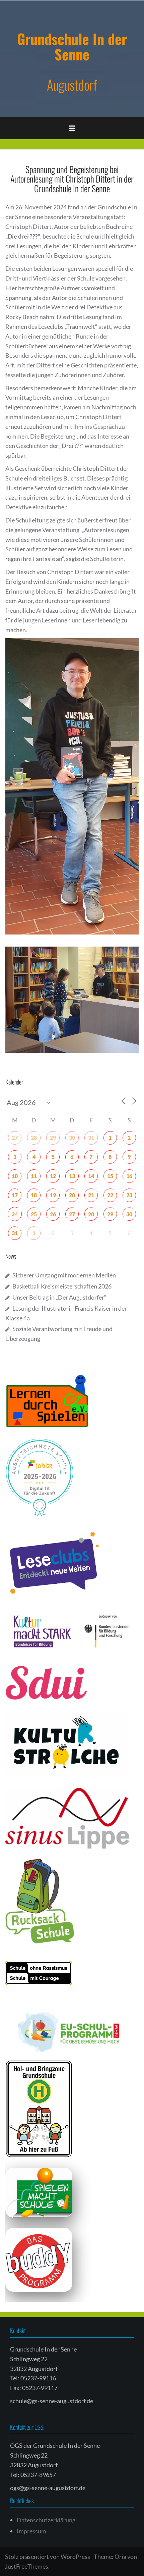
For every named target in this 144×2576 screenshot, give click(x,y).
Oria (120, 2557)
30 (72, 1138)
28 (34, 1138)
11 (34, 1176)
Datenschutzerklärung (46, 2520)
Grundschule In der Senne (72, 46)
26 (53, 1214)
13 (72, 1176)
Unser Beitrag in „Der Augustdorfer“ (59, 1297)
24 (15, 1214)
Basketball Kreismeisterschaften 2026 (62, 1286)
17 (15, 1195)
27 (15, 1138)
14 (91, 1176)
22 (110, 1195)
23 (129, 1195)
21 (91, 1195)
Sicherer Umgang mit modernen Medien (64, 1275)
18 (34, 1195)
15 (110, 1176)
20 (72, 1195)
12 (53, 1176)
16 (129, 1176)
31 (91, 1138)
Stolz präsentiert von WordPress (48, 2557)
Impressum (31, 2531)
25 (34, 1214)
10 (15, 1176)
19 (53, 1195)
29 (53, 1138)
